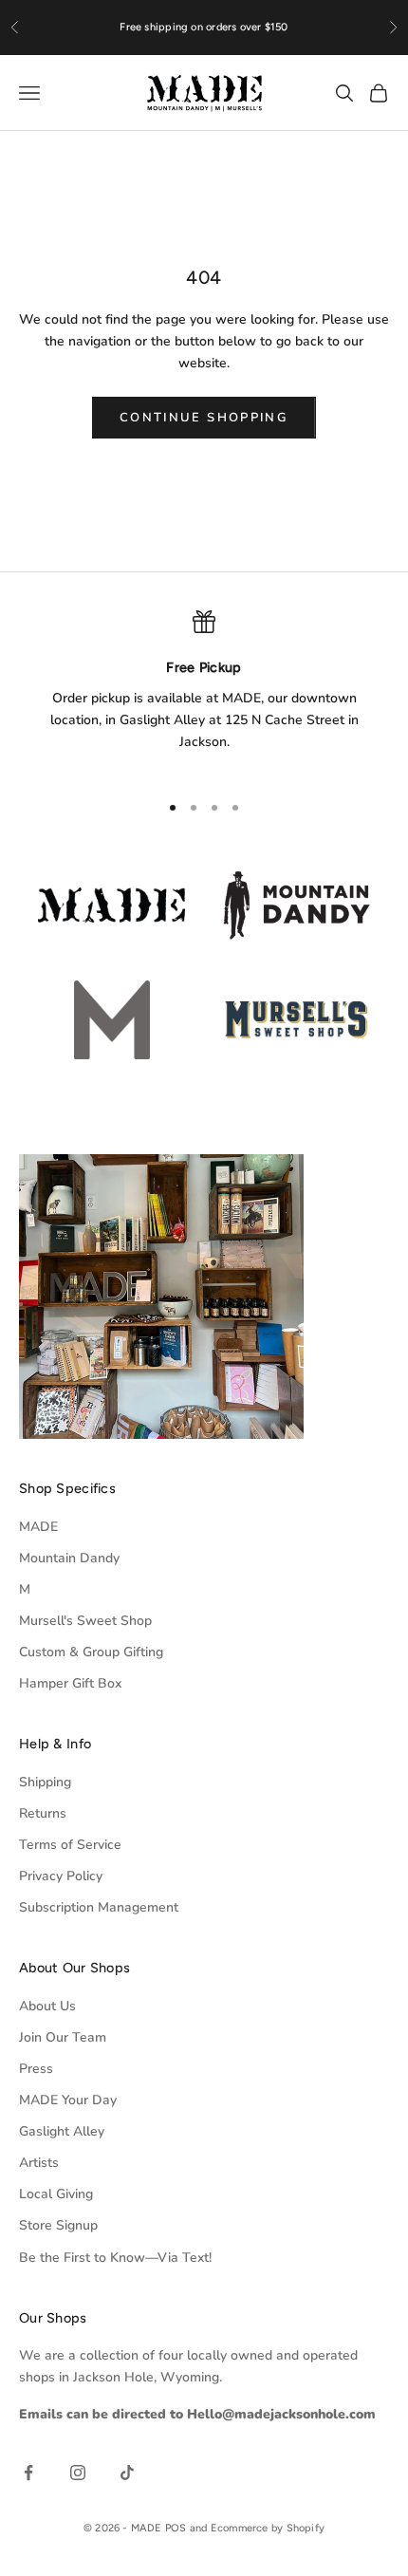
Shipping (45, 1782)
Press (36, 2069)
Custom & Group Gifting (91, 1652)
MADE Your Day (68, 2100)
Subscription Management (99, 1907)
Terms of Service (70, 1845)
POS (176, 2528)
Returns (43, 1813)
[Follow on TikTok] (127, 2473)
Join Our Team (63, 2037)
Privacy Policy (61, 1876)
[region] (204, 692)
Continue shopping (204, 418)
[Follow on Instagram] (78, 2473)
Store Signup (58, 2225)
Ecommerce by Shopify (268, 2528)
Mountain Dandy (69, 1558)
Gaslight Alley (62, 2131)
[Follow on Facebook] (28, 2473)
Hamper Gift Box (70, 1683)
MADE (38, 1527)
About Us (47, 2006)
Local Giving (56, 2194)
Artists (39, 2163)
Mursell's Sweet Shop (85, 1621)
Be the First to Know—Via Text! (115, 2258)
